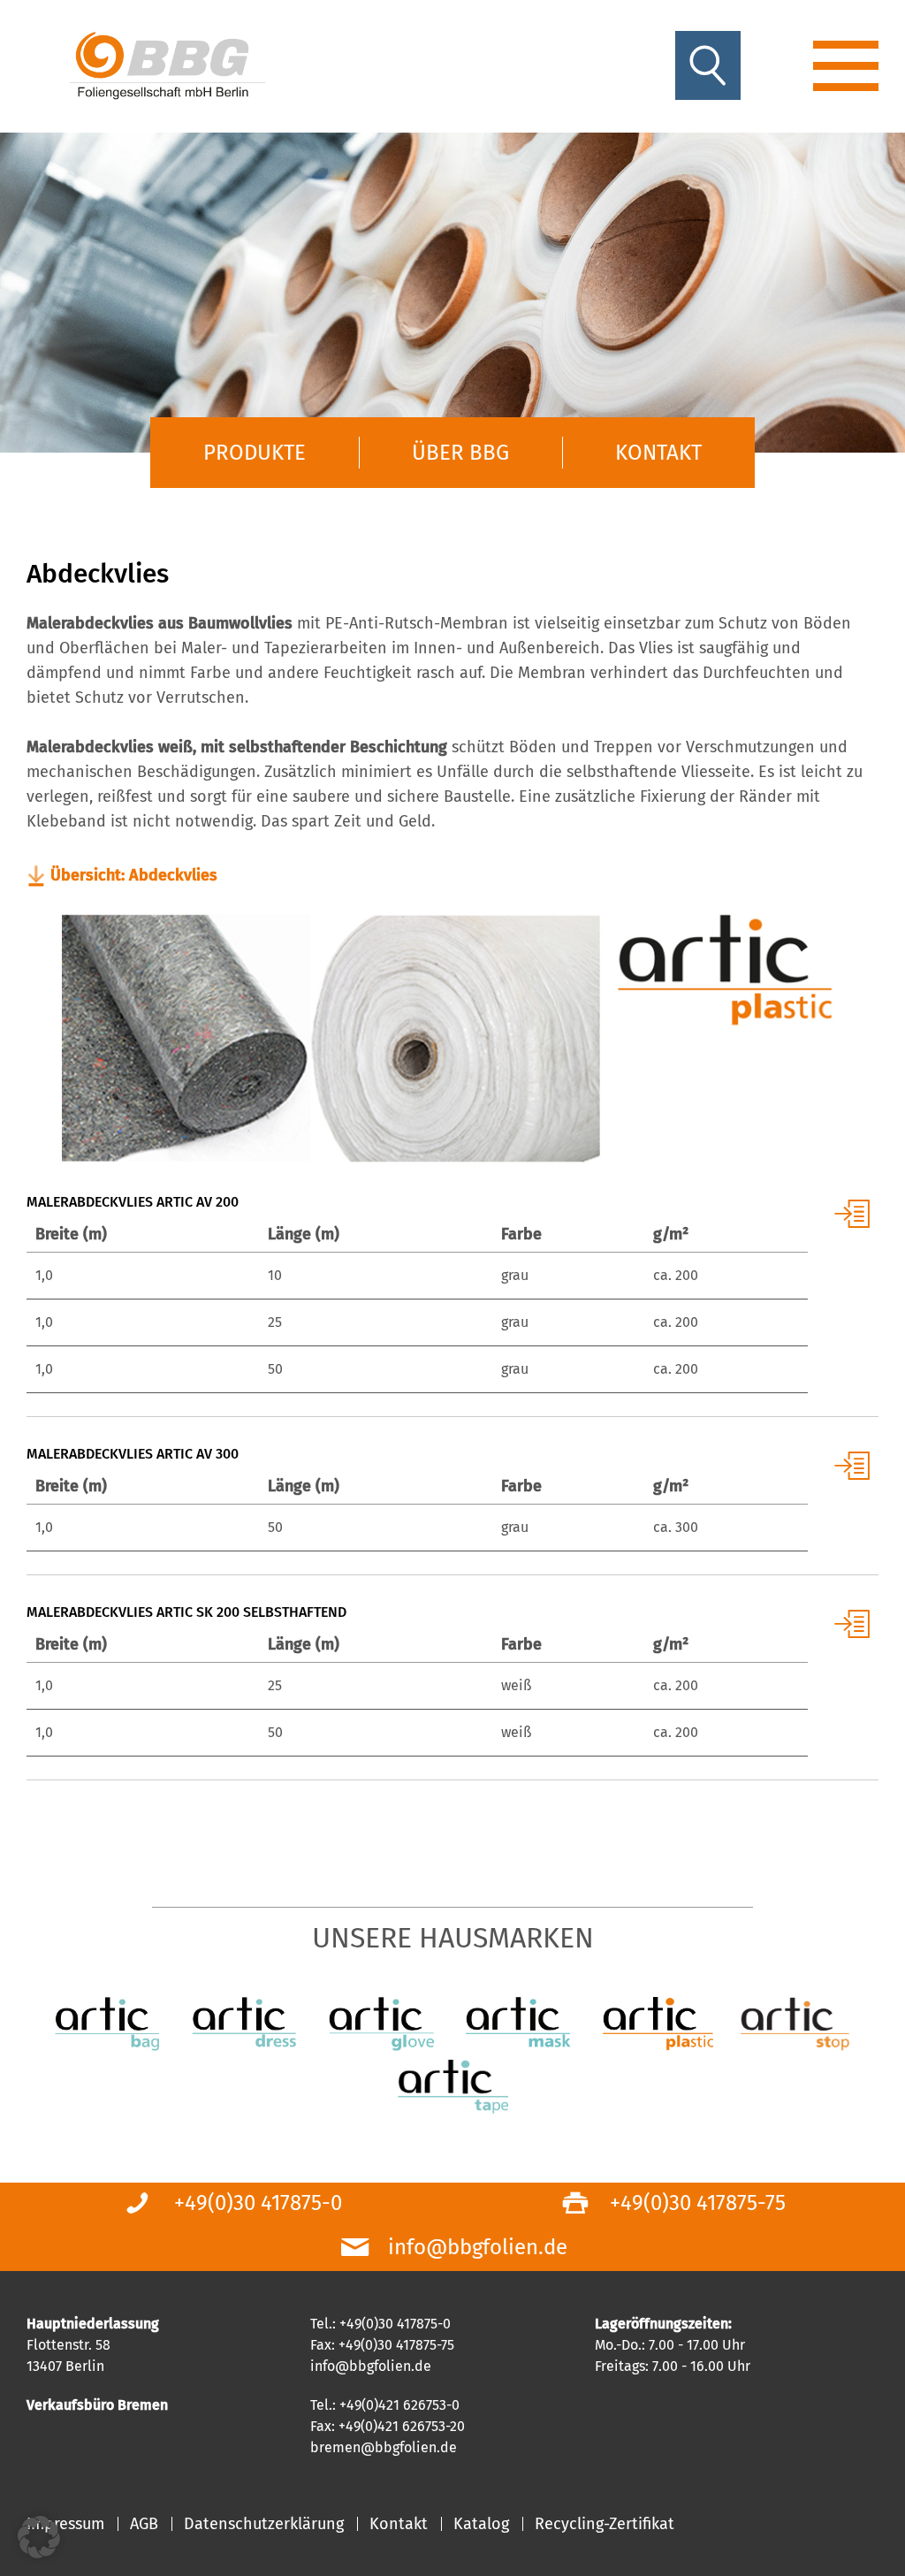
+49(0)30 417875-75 (698, 2203)
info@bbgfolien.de (478, 2247)
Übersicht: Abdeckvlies (134, 875)
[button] (39, 2537)
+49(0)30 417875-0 (258, 2203)
